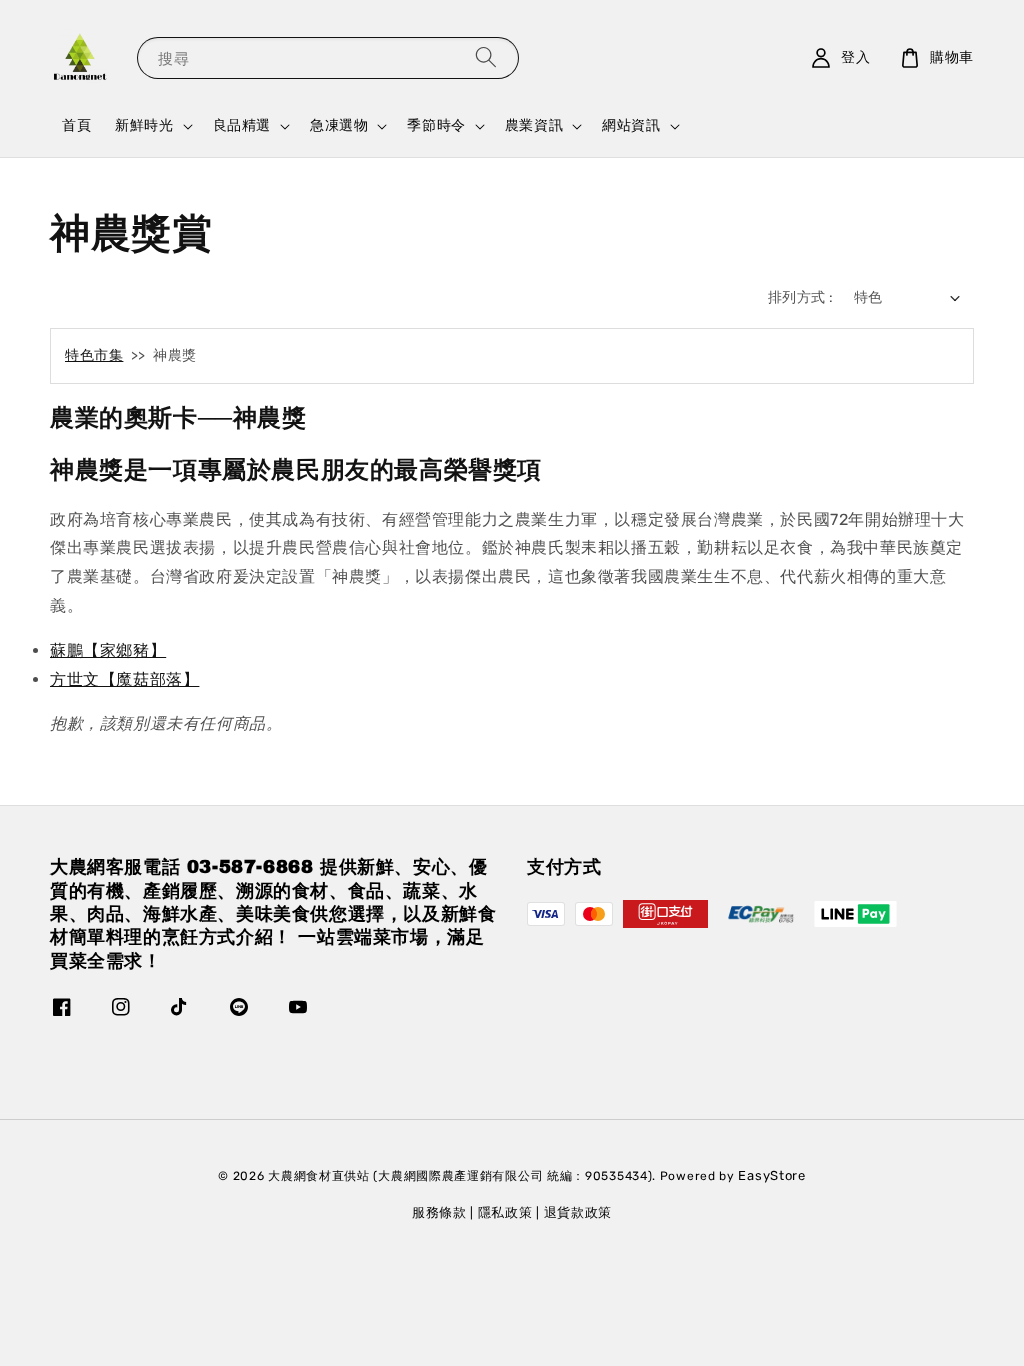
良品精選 (242, 125)
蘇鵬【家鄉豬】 (108, 650)
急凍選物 (339, 125)
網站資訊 (631, 125)
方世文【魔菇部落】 (124, 679)
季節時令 (436, 125)
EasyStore (771, 1175)
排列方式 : (800, 297)
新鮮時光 (144, 125)
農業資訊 (534, 125)
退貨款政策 (578, 1212)
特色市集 (94, 355)
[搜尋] (486, 57)
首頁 (76, 125)
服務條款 (439, 1212)
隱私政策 (505, 1212)
